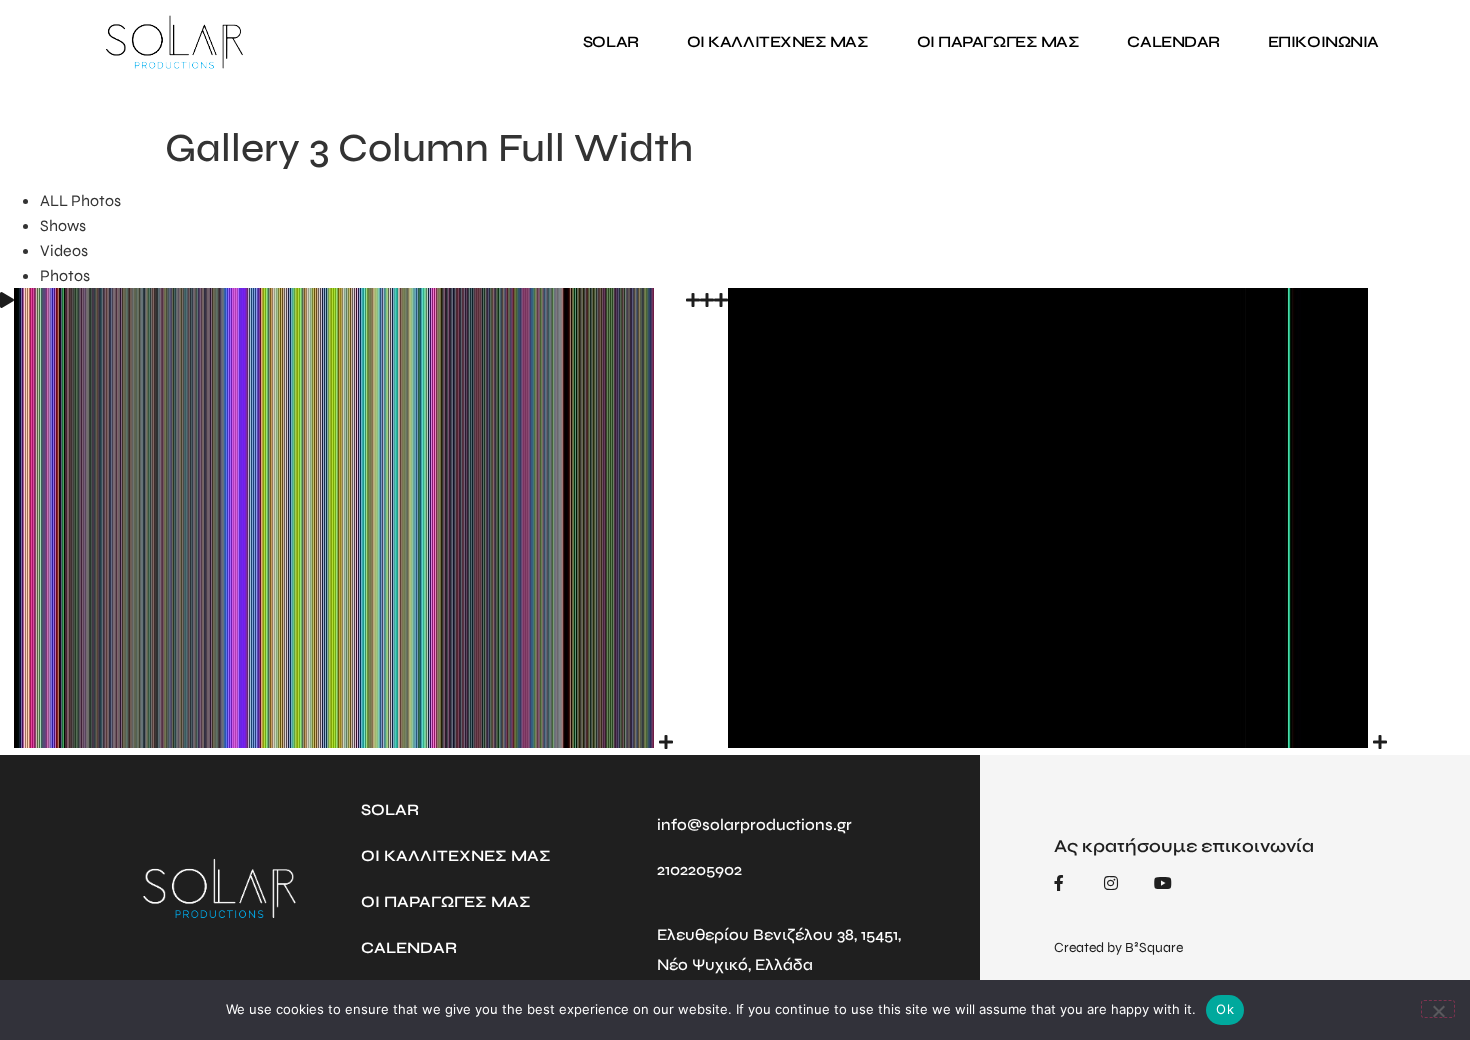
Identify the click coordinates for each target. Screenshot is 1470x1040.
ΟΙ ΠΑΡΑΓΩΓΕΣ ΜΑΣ (998, 41)
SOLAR (611, 41)
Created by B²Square (1118, 947)
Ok (1225, 1009)
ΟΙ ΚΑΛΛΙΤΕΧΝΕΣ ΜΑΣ (778, 41)
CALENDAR (1173, 41)
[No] (1438, 1009)
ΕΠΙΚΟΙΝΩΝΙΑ (1323, 41)
